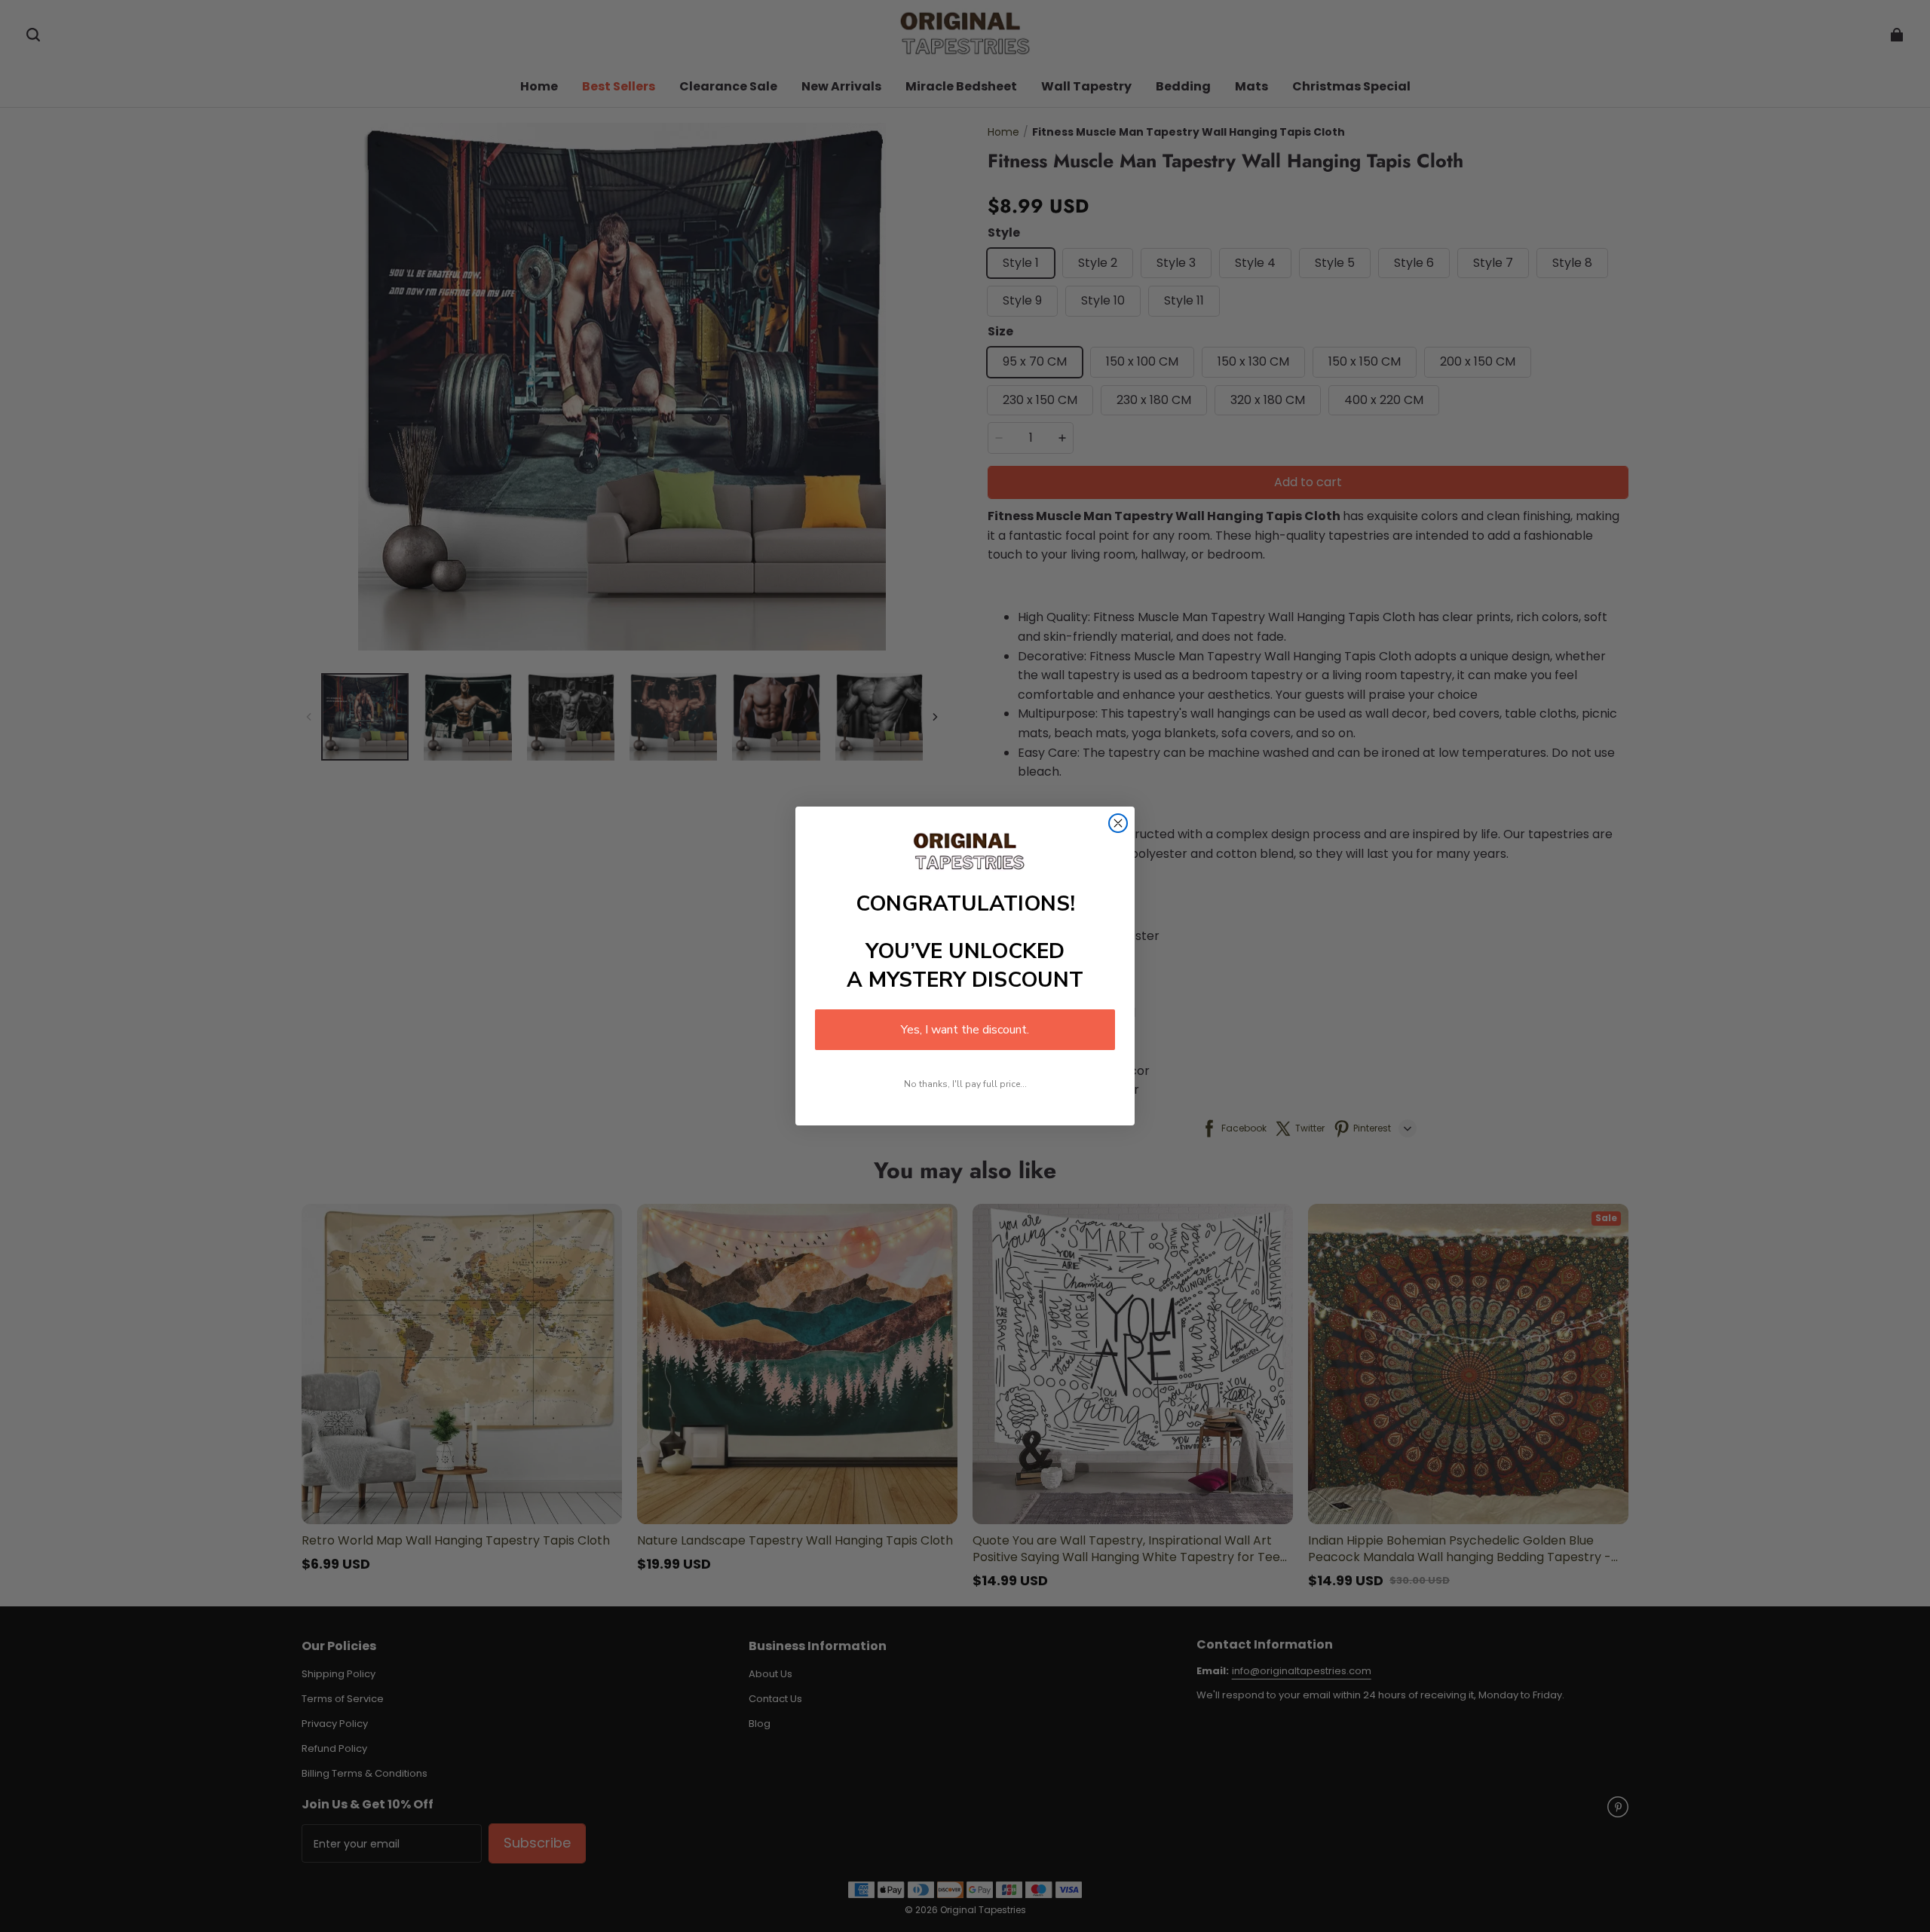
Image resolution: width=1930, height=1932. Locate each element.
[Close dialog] (1118, 823)
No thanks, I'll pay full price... (965, 1084)
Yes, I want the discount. (965, 1030)
